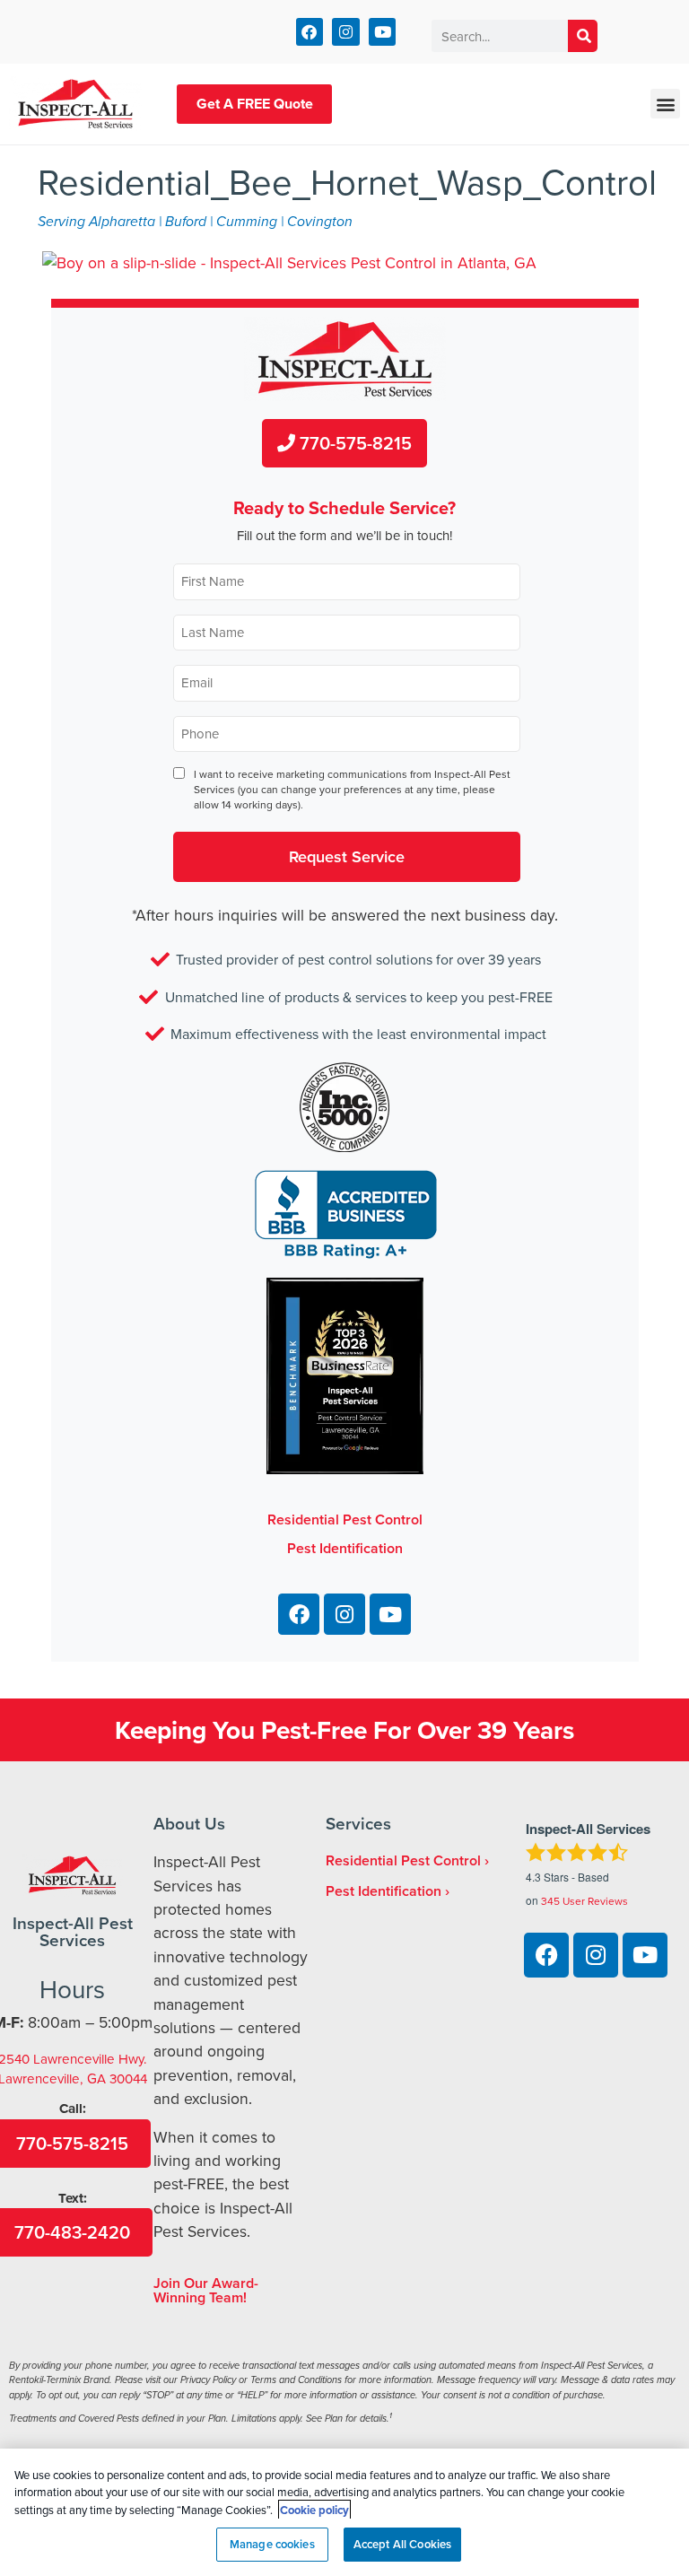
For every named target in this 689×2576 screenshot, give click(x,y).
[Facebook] (310, 32)
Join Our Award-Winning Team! (206, 2290)
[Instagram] (346, 32)
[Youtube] (383, 32)
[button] (665, 104)
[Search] (583, 36)
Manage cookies (272, 2544)
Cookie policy (314, 2510)
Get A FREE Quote (255, 104)
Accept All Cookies (402, 2544)
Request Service (347, 856)
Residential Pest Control (403, 1860)
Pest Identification (384, 1891)
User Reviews (584, 1901)
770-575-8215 (353, 443)
